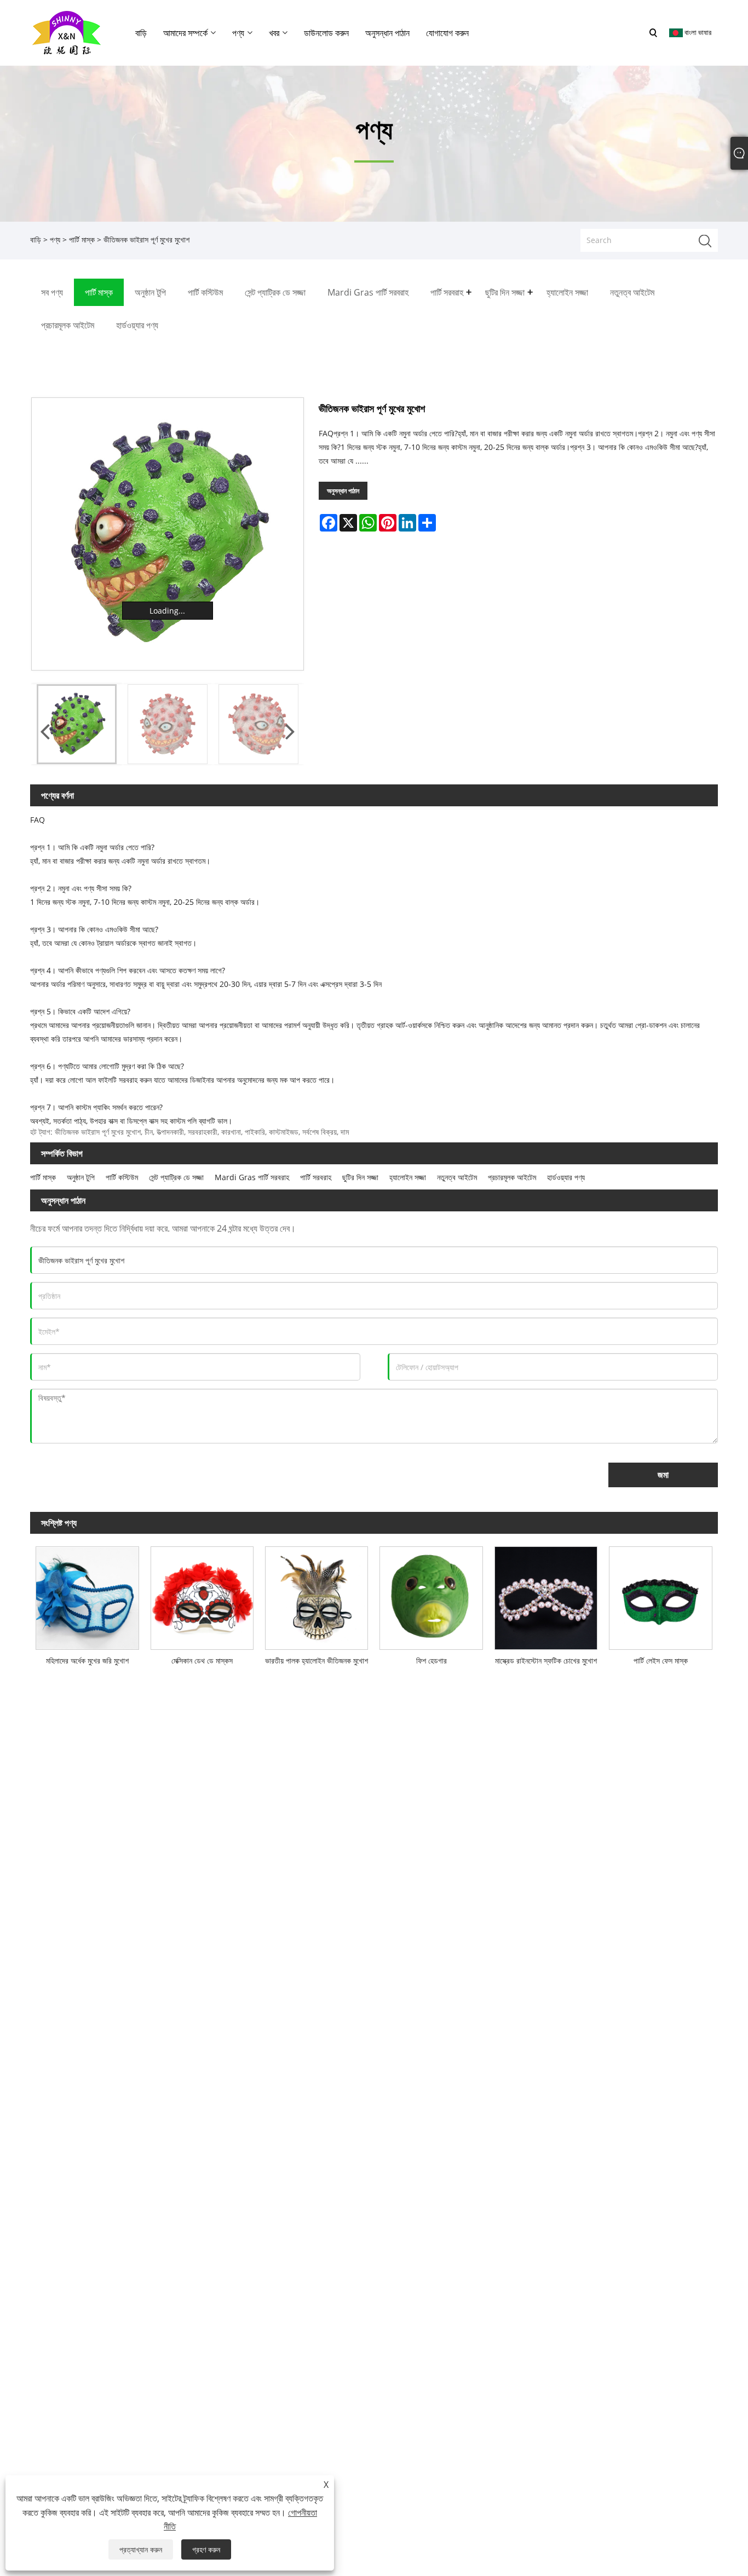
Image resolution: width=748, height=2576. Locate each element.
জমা (663, 1475)
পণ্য (55, 239)
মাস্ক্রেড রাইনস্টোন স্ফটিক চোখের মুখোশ (546, 1660)
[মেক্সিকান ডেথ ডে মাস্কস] (202, 1595)
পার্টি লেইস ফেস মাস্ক (661, 1660)
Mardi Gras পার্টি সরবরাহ (252, 1177)
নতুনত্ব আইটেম (457, 1177)
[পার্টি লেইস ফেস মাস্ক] (661, 1595)
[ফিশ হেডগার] (431, 1595)
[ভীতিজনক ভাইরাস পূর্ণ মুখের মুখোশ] (168, 534)
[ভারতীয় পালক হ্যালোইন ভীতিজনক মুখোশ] (317, 1595)
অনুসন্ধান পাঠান (343, 491)
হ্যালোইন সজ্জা (408, 1177)
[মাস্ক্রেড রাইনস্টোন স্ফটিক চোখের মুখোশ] (546, 1595)
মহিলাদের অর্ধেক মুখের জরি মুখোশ (87, 1660)
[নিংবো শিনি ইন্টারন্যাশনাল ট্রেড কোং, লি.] (67, 32)
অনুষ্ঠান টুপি (81, 1177)
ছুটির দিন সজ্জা (360, 1177)
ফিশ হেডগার (431, 1660)
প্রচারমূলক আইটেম (512, 1177)
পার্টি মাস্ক (82, 239)
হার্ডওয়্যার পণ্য (566, 1177)
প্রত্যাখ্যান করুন (141, 2549)
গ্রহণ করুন (206, 2549)
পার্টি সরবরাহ (316, 1177)
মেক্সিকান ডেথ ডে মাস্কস (202, 1660)
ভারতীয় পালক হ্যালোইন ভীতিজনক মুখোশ (317, 1660)
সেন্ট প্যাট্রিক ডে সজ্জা (176, 1177)
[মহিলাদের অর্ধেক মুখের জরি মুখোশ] (87, 1595)
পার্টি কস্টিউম (122, 1177)
